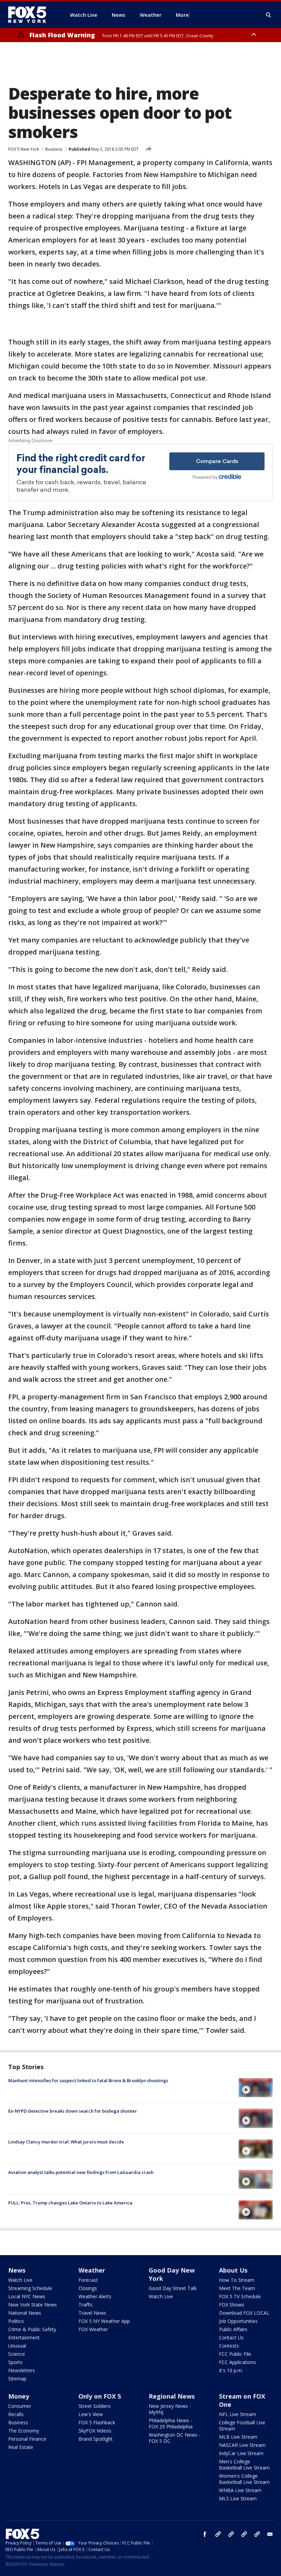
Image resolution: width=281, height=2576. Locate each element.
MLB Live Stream (238, 2437)
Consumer (20, 2406)
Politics (16, 2321)
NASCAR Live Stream (242, 2445)
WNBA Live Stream (240, 2490)
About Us (233, 2270)
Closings (88, 2288)
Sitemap (17, 2379)
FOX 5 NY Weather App (104, 2321)
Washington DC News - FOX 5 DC (175, 2438)
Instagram (218, 2534)
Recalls (16, 2414)
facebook (205, 2534)
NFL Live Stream (237, 2414)
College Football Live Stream (242, 2425)
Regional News (172, 2396)
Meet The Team (237, 2288)
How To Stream (237, 2280)
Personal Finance (27, 2439)
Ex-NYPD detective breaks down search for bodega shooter (73, 2111)
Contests (229, 2346)
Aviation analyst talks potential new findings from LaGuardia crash (81, 2172)
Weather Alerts (95, 2296)
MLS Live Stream (238, 2498)
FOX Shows (232, 2305)
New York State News (33, 2305)
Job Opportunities (238, 2321)
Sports (15, 2362)
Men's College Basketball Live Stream (244, 2465)
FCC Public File (235, 2354)
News (17, 2270)
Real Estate (21, 2447)
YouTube (244, 2534)
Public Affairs (233, 2329)
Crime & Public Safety (32, 2329)
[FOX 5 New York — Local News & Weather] (31, 15)
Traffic (86, 2305)
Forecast (88, 2280)
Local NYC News (27, 2296)
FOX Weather (93, 2329)
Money (19, 2396)
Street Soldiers (95, 2406)
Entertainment (24, 2337)
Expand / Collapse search (269, 15)
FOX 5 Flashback (97, 2422)
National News (25, 2313)
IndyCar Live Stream (241, 2453)
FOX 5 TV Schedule (240, 2296)
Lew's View (91, 2414)
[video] (256, 2088)
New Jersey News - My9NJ (170, 2409)
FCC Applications (237, 2362)
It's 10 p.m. (231, 2370)
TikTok (231, 2534)
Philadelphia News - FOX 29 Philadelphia (171, 2423)
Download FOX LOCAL (244, 2313)
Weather (92, 2270)
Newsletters (22, 2370)
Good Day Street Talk (173, 2288)
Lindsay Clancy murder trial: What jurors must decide (66, 2142)
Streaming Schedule (30, 2288)
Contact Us (231, 2337)
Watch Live (20, 2280)
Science (17, 2354)
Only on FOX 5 (100, 2396)
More (182, 15)
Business (54, 149)
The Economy (24, 2431)
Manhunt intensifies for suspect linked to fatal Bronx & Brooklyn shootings (88, 2080)
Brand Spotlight (96, 2439)
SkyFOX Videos (95, 2431)
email (270, 2534)
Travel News (92, 2313)
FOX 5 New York (24, 149)
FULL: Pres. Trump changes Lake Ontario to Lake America (70, 2203)
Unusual (17, 2346)
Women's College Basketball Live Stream (244, 2479)
